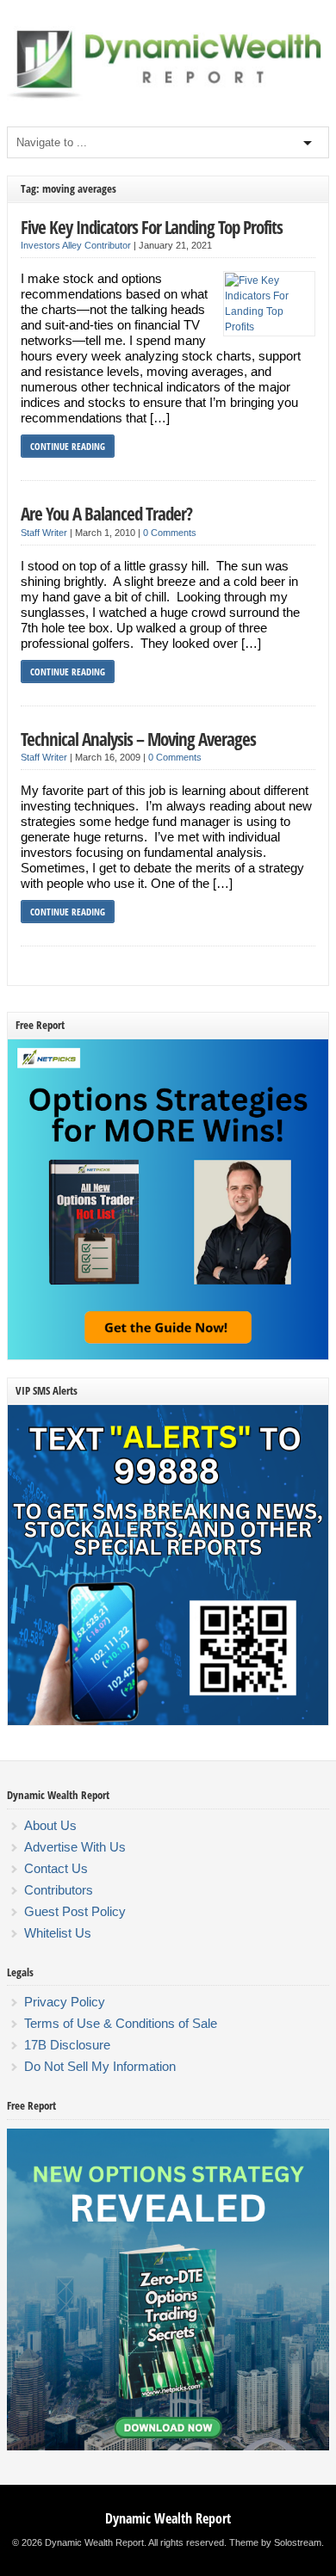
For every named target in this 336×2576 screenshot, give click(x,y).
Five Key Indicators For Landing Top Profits (152, 227)
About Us (50, 1825)
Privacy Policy (65, 2002)
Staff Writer (44, 533)
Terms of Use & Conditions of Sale (121, 2023)
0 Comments (170, 533)
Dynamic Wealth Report (168, 2518)
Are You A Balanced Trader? (106, 513)
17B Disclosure (67, 2045)
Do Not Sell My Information (100, 2066)
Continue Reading (68, 446)
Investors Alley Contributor (76, 245)
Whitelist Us (58, 1933)
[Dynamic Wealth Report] (168, 97)
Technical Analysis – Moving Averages (138, 739)
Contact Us (56, 1868)
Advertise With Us (75, 1847)
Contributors (59, 1890)
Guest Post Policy (75, 1911)
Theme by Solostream (275, 2542)
